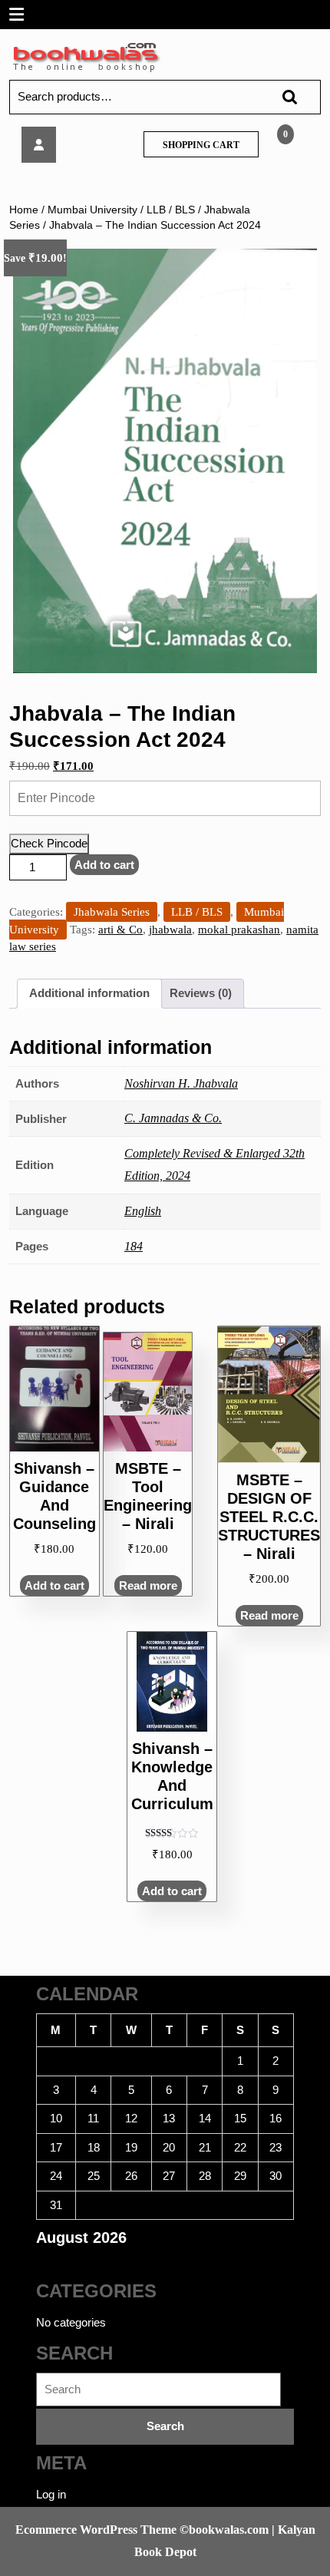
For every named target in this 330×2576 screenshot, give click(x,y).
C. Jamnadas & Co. (173, 1118)
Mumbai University (92, 210)
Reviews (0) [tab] (201, 993)
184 (134, 1246)
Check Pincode (49, 843)
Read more (269, 1615)
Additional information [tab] (89, 993)
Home (24, 210)
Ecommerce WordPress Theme (96, 2530)
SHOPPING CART (201, 145)
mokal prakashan (239, 930)
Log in (51, 2494)
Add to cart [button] (54, 1585)
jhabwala (170, 930)
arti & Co (120, 930)
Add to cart (104, 865)
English (143, 1211)
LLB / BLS (171, 210)
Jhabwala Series (112, 912)
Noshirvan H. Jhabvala (181, 1083)
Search (282, 97)
